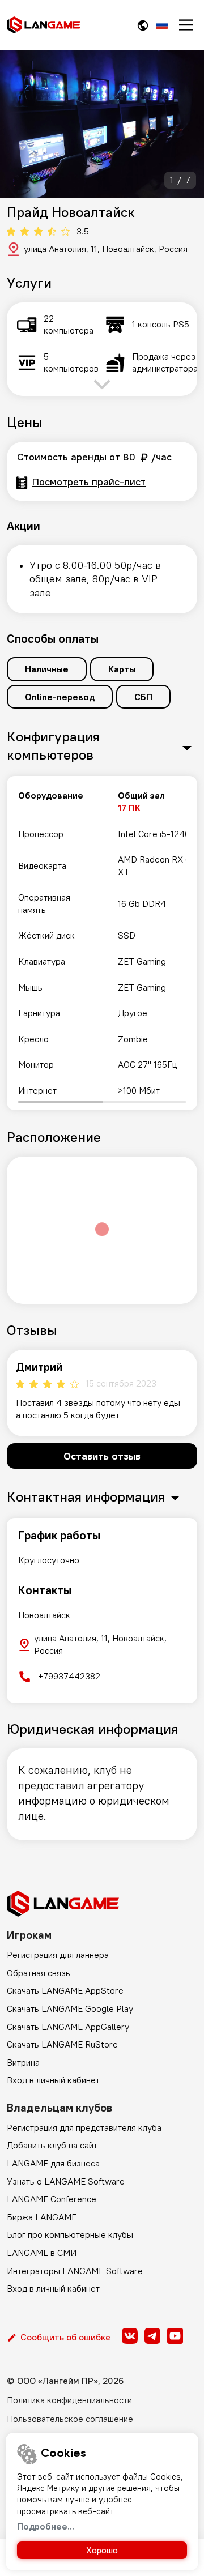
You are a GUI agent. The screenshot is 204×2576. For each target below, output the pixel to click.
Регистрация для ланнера (58, 1955)
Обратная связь (39, 1973)
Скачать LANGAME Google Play (70, 2008)
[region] (102, 943)
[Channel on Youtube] (175, 2336)
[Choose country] (143, 25)
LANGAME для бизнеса (53, 2163)
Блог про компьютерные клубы (70, 2234)
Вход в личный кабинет (53, 2080)
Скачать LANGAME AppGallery (68, 2027)
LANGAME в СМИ (42, 2253)
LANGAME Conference (52, 2199)
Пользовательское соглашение (70, 2419)
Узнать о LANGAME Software (66, 2181)
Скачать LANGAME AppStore (65, 1990)
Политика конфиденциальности (69, 2400)
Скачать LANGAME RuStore (62, 2044)
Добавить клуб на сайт (52, 2145)
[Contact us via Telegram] (152, 2336)
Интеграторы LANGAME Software (75, 2271)
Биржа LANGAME (42, 2217)
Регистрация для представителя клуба (84, 2127)
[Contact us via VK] (130, 2336)
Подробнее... (46, 2526)
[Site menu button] (186, 25)
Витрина (23, 2062)
